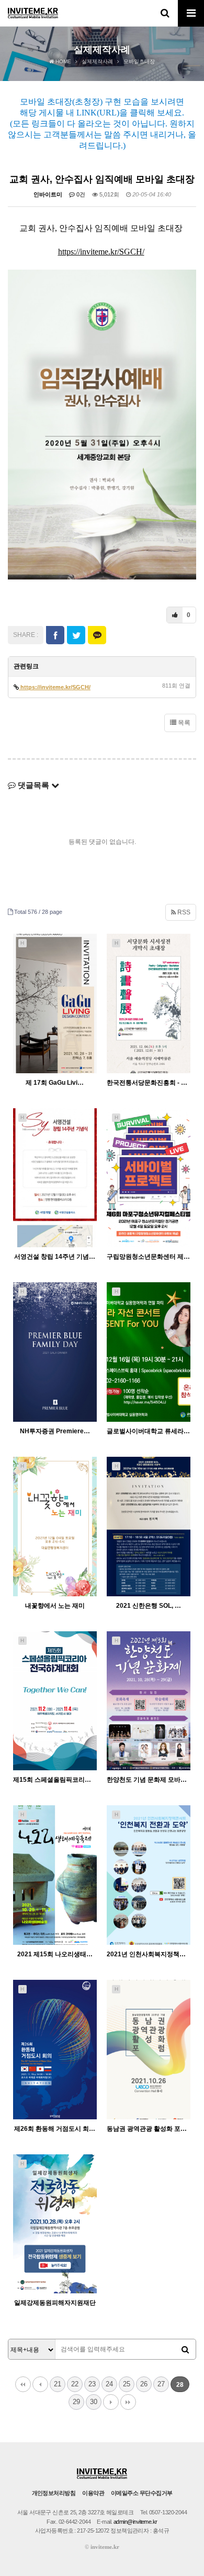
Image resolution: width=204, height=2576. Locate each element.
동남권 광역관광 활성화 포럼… (149, 2129)
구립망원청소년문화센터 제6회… (149, 1257)
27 (161, 2384)
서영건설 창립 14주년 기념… (55, 1257)
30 (94, 2402)
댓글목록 (33, 785)
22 (75, 2384)
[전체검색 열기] (165, 13)
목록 (183, 723)
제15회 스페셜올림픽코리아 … (55, 1780)
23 (92, 2384)
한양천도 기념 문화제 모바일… (149, 1780)
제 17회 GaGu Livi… (55, 1083)
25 (127, 2384)
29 (76, 2402)
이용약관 (93, 2493)
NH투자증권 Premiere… (55, 1431)
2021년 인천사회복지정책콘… (149, 1954)
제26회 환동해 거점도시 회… (55, 2129)
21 (58, 2384)
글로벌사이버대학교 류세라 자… (149, 1431)
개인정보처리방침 (54, 2493)
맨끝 (128, 2402)
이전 (40, 2384)
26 (144, 2384)
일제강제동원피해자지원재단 (55, 2303)
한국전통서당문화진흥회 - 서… (149, 1083)
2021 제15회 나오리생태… (55, 1954)
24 (109, 2384)
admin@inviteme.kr (135, 2522)
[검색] (185, 2350)
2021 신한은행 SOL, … (149, 1606)
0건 (80, 194)
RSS (183, 912)
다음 (111, 2402)
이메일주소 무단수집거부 (141, 2493)
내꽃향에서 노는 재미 (55, 1606)
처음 (23, 2384)
